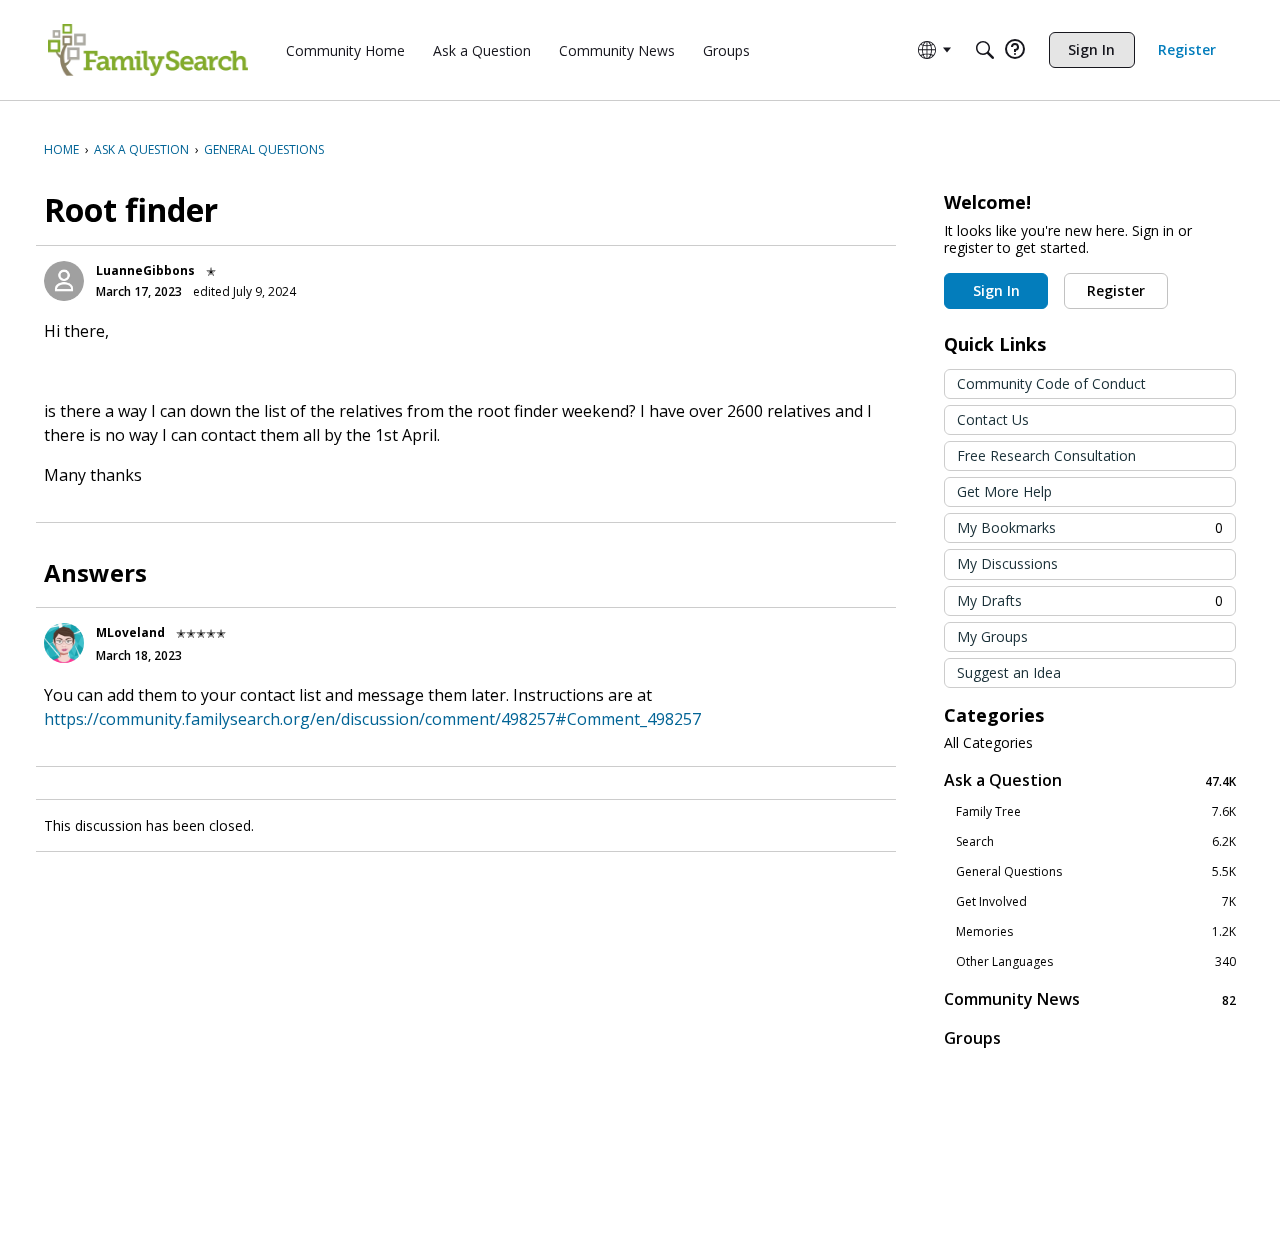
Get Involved (1096, 902)
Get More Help (1004, 491)
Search (1096, 842)
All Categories (988, 743)
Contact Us (993, 419)
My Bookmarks (1090, 527)
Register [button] (1116, 290)
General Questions (1096, 872)
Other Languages (1096, 962)
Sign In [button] (996, 290)
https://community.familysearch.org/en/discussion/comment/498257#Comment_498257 (372, 719)
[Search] (985, 50)
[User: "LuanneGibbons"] (64, 281)
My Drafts (1090, 600)
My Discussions (1007, 563)
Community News (1090, 999)
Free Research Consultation (1046, 455)
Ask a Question (1090, 780)
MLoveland (130, 632)
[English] (148, 50)
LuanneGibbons (145, 270)
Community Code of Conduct (1051, 383)
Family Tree (1096, 812)
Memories (1096, 932)
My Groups (992, 636)
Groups (972, 1038)
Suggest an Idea (1009, 672)
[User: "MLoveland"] (64, 643)
